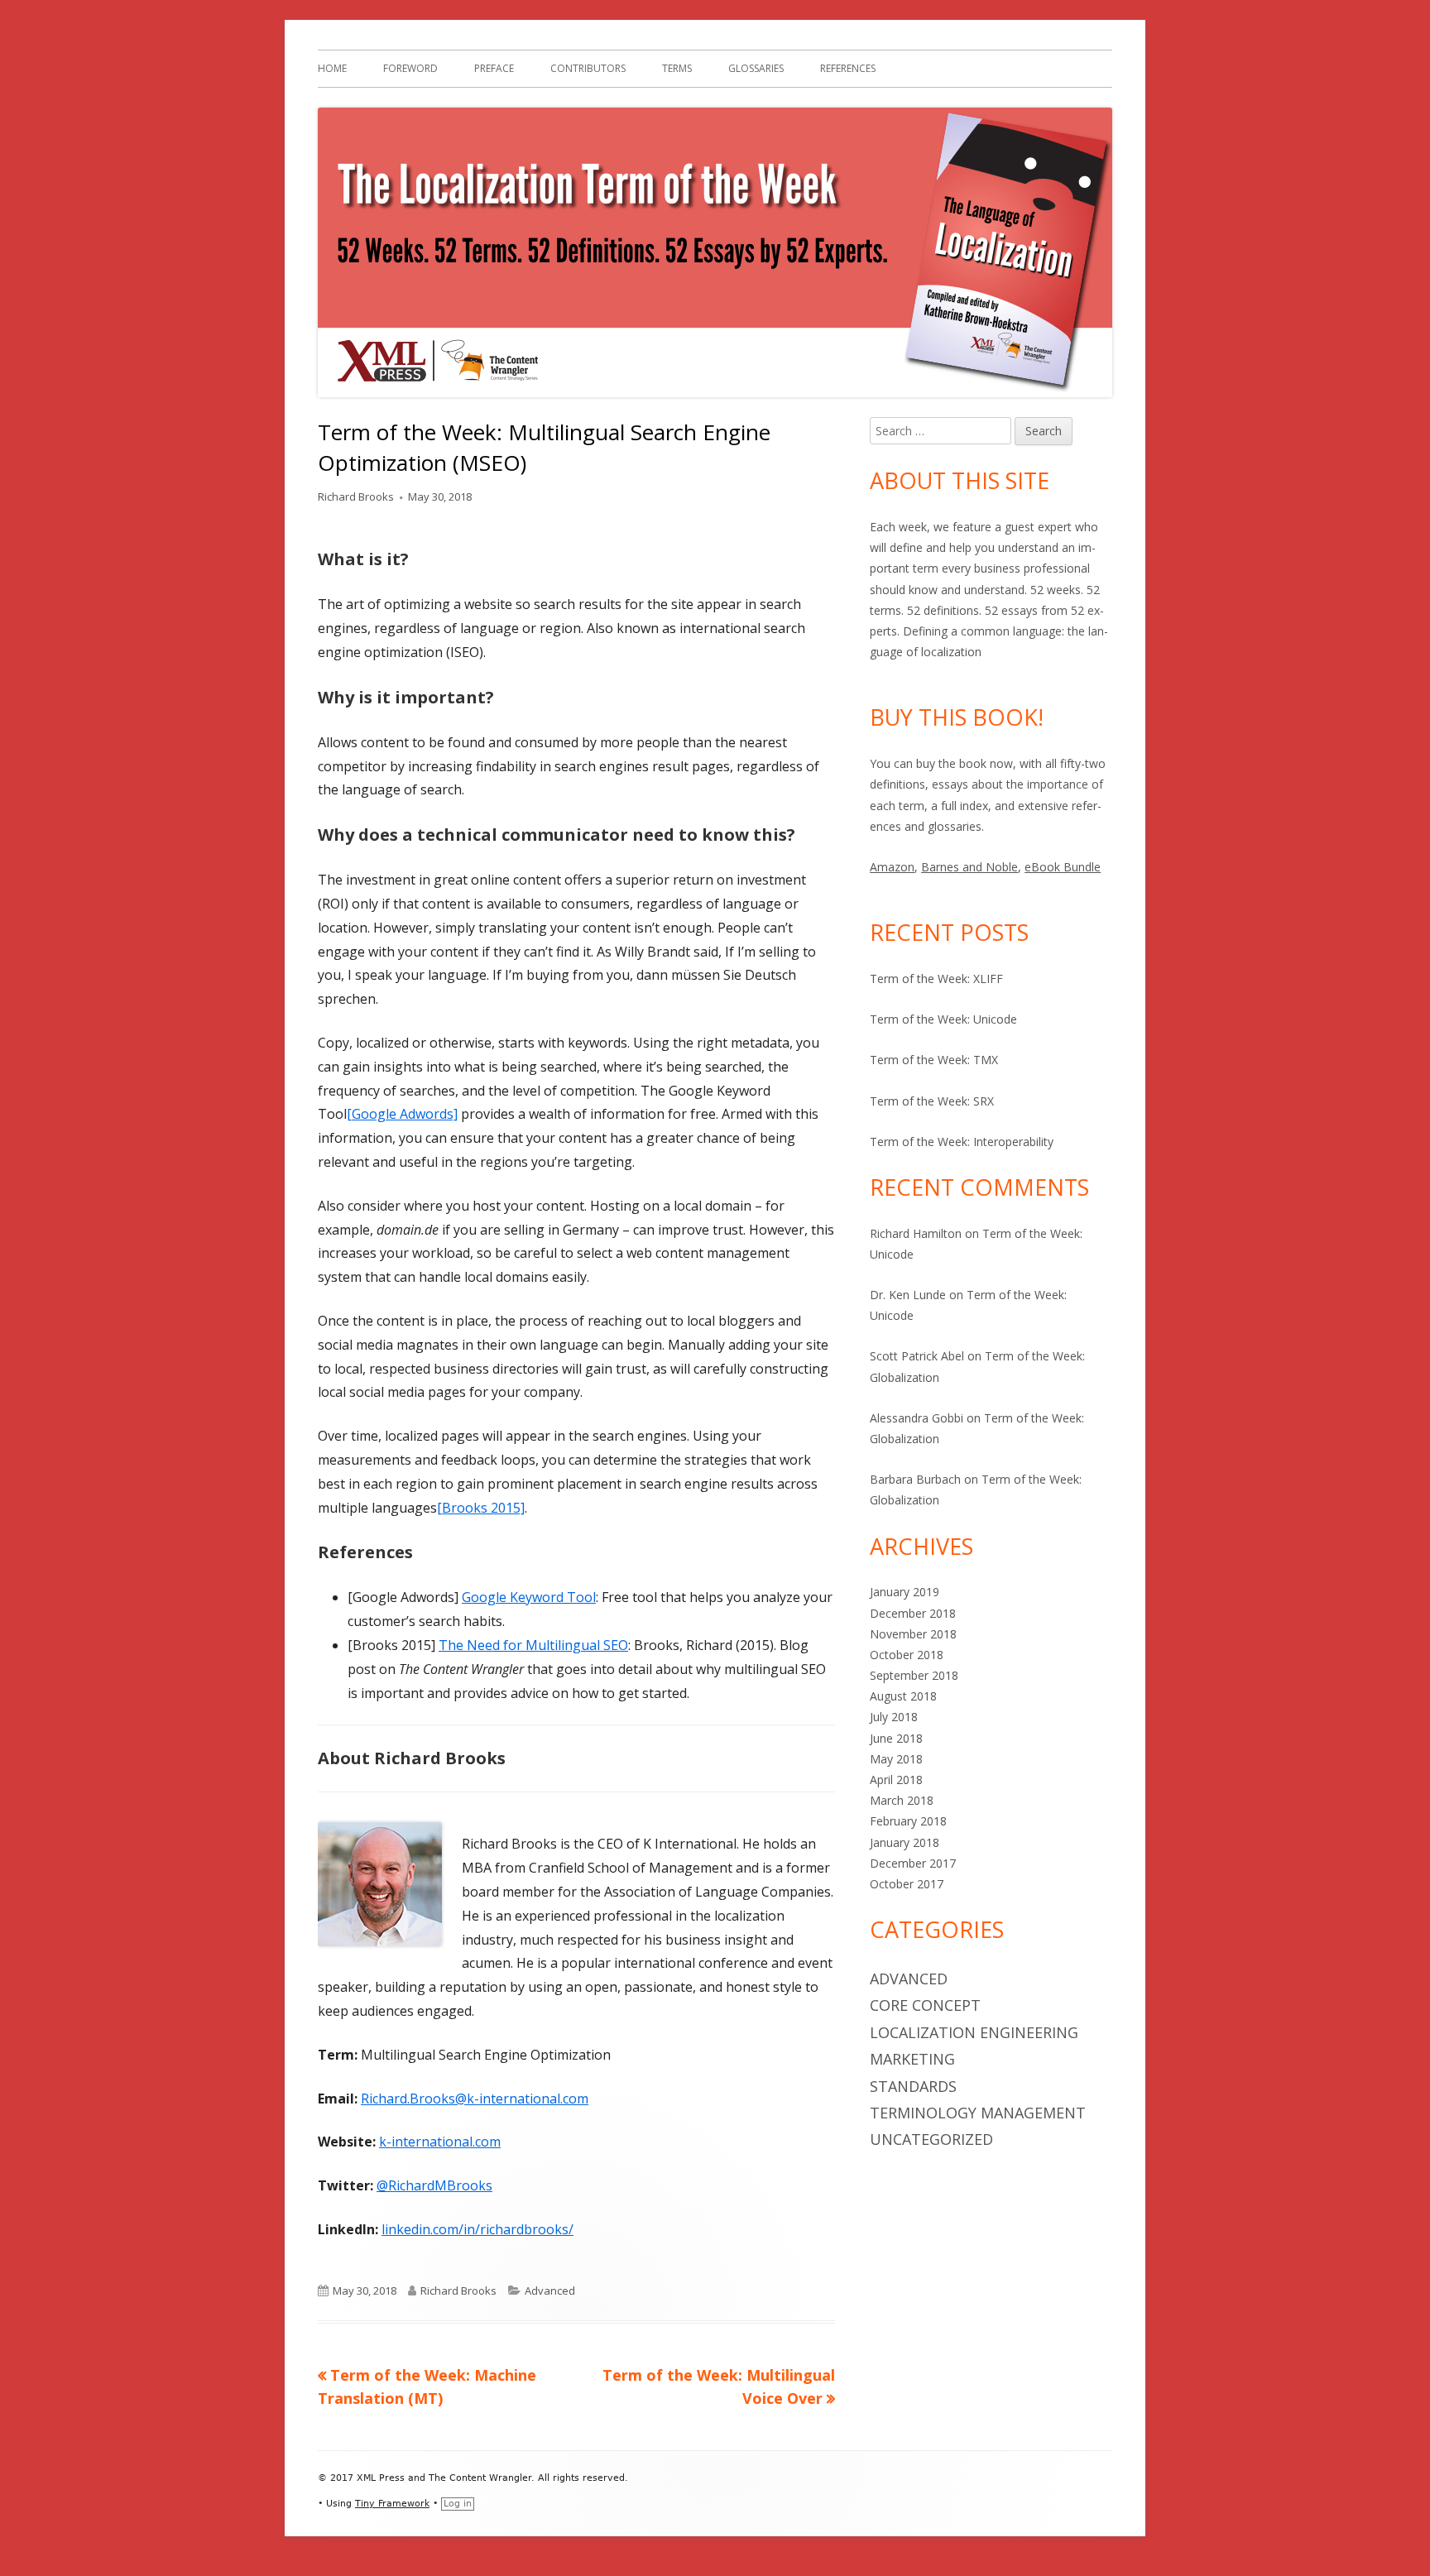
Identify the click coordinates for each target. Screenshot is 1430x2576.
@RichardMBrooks (434, 2185)
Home (332, 68)
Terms (677, 68)
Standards (913, 2086)
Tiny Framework (392, 2504)
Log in (458, 2504)
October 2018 (907, 1655)
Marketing (912, 2059)
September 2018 (914, 1675)
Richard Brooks (356, 496)
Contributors (588, 68)
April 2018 (896, 1780)
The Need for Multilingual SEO (533, 1645)
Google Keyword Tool (529, 1597)
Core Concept (925, 2005)
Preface (494, 68)
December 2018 (913, 1613)
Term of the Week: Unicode (943, 1019)
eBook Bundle (1063, 867)
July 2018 (894, 1717)
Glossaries (756, 68)
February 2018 (908, 1821)
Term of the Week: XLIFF (936, 979)
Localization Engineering (974, 2032)
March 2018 (902, 1800)
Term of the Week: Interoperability (962, 1142)
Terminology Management (978, 2113)
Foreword (410, 68)
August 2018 (903, 1696)
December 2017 (913, 1863)
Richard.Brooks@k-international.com (475, 2099)
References (848, 68)
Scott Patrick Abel (917, 1356)
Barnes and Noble (969, 867)
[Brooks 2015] (481, 1508)
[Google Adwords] (402, 1114)
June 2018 (896, 1738)
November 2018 (913, 1634)
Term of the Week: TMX (934, 1060)
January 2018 (905, 1842)
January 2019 (905, 1592)
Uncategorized (931, 2139)
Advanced (550, 2291)
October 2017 (907, 1884)
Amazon (892, 867)
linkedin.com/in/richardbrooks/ (477, 2229)
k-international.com (440, 2142)
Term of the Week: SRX (932, 1101)
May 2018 (896, 1759)
